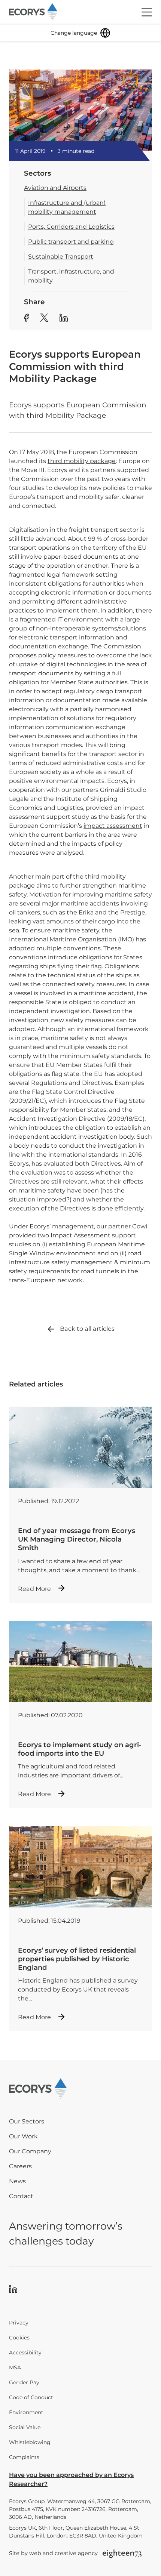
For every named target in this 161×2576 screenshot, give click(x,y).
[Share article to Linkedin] (64, 319)
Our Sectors (27, 2121)
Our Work (23, 2136)
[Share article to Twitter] (44, 319)
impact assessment (113, 826)
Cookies (19, 2338)
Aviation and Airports (55, 188)
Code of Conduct (31, 2397)
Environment (26, 2412)
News (17, 2181)
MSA (15, 2367)
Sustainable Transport (61, 257)
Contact (21, 2196)
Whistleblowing (30, 2442)
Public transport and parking (71, 242)
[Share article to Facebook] (26, 319)
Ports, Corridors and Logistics (71, 227)
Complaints (24, 2457)
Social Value (25, 2427)
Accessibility (25, 2353)
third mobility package (82, 461)
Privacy (19, 2323)
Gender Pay (24, 2382)
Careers (20, 2166)
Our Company (30, 2151)
